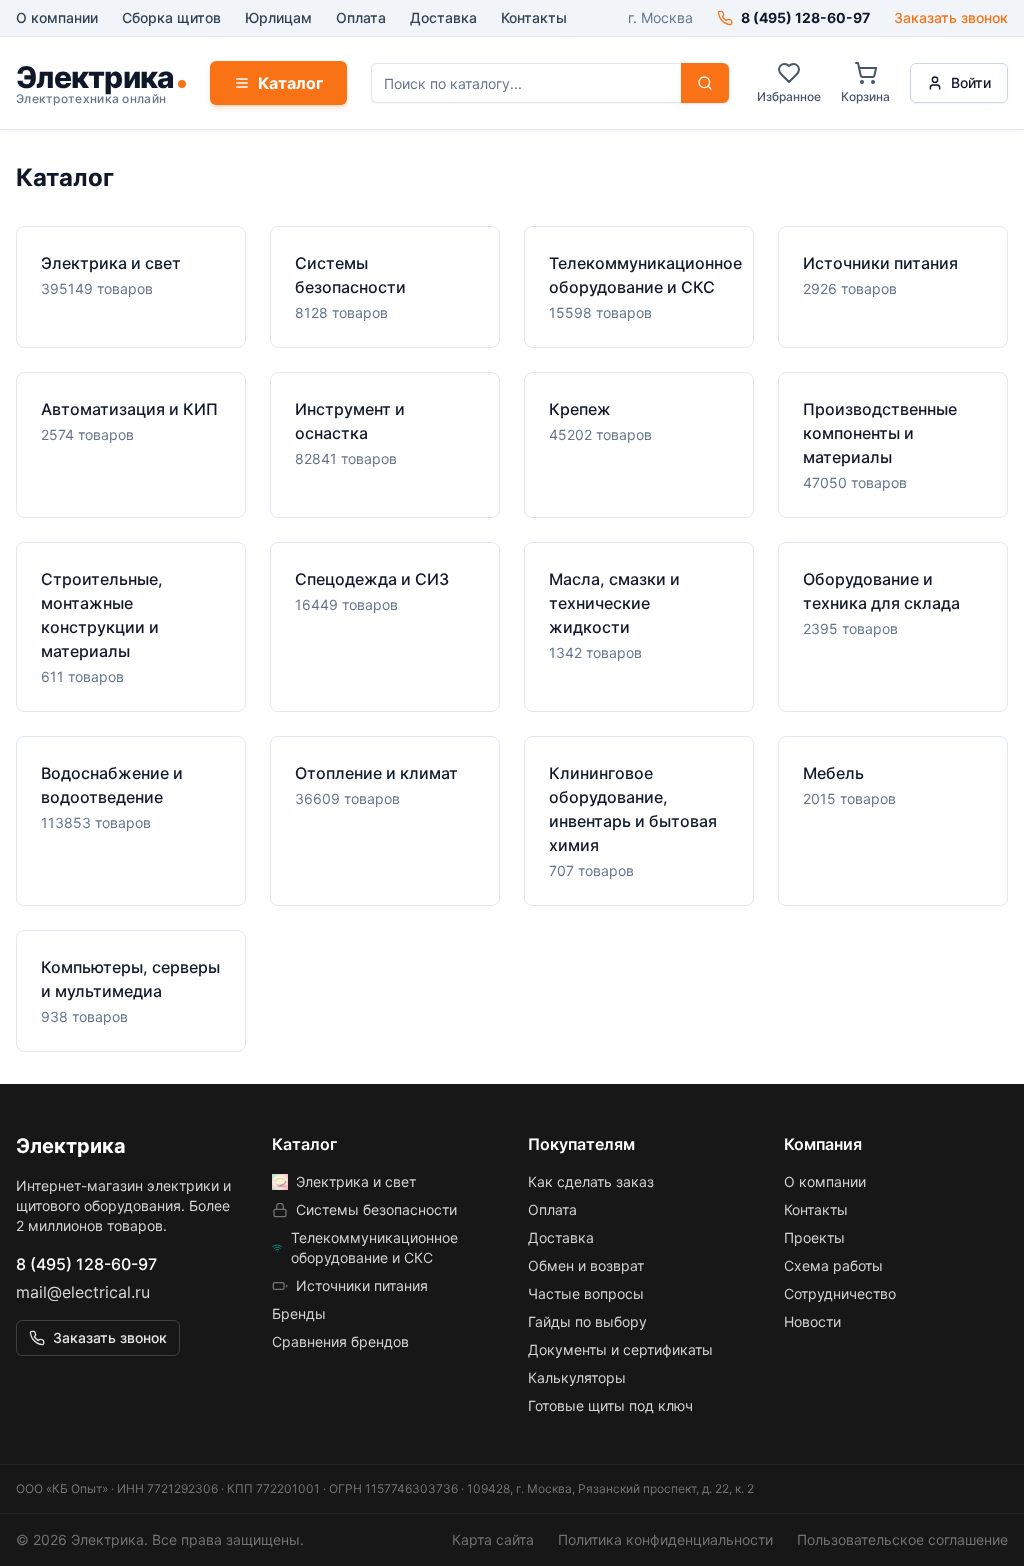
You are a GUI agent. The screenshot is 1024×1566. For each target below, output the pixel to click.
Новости (812, 1321)
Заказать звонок (951, 17)
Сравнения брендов (340, 1341)
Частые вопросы (586, 1293)
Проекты (814, 1237)
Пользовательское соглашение (902, 1539)
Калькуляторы (577, 1377)
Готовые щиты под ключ (610, 1405)
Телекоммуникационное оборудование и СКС (374, 1247)
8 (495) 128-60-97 (86, 1264)
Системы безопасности (376, 1209)
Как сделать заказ (591, 1181)
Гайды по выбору (587, 1321)
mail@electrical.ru (83, 1292)
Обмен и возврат (586, 1265)
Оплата (361, 17)
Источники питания (362, 1285)
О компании (57, 17)
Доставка (443, 17)
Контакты (534, 17)
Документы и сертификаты (620, 1349)
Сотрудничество (840, 1293)
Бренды (299, 1313)
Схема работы (833, 1265)
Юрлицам (278, 17)
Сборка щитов (171, 17)
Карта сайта (493, 1539)
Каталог (290, 83)
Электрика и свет (356, 1181)
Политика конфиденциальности (665, 1539)
